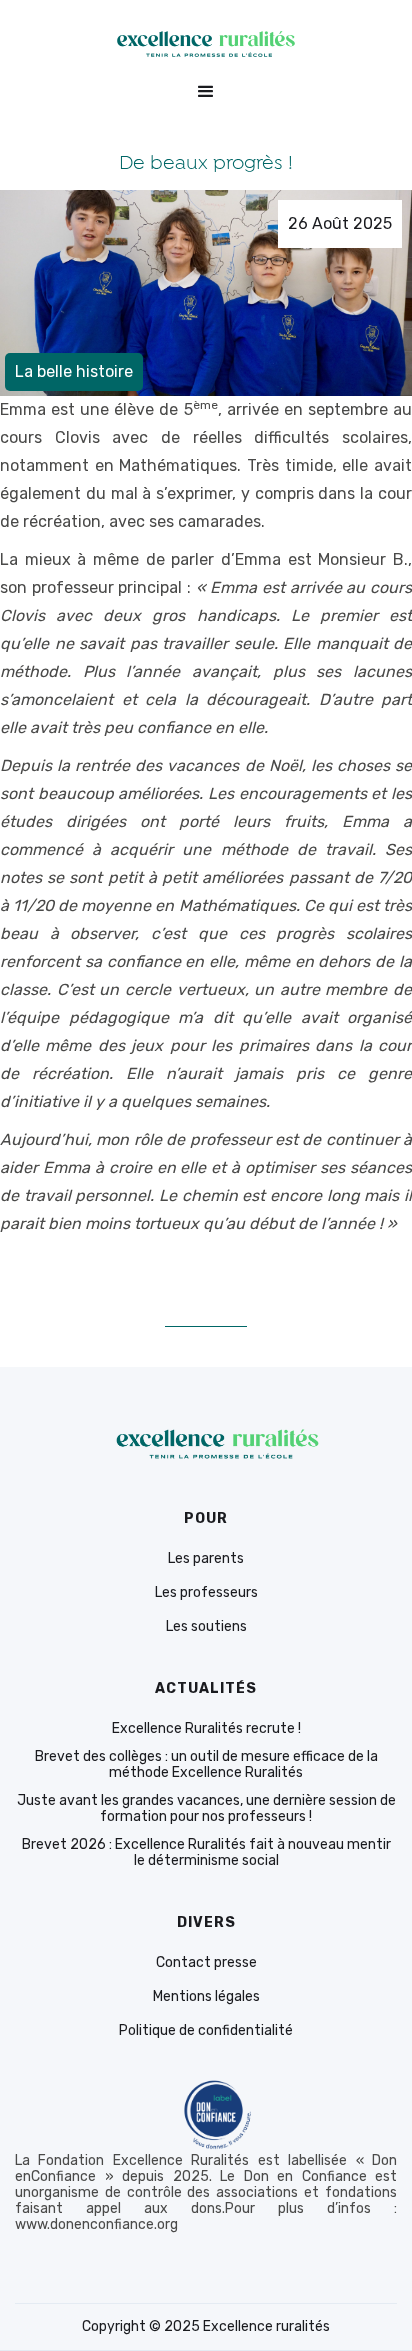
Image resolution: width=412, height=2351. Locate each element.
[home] (206, 44)
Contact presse (206, 1963)
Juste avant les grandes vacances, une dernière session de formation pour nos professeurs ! (206, 1809)
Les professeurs (206, 1593)
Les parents (206, 1559)
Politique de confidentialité (206, 2031)
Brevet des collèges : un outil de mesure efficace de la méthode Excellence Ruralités (206, 1765)
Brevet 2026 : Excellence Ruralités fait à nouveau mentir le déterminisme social (206, 1853)
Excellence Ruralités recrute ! (206, 1729)
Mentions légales (206, 1997)
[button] (206, 92)
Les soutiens (206, 1627)
